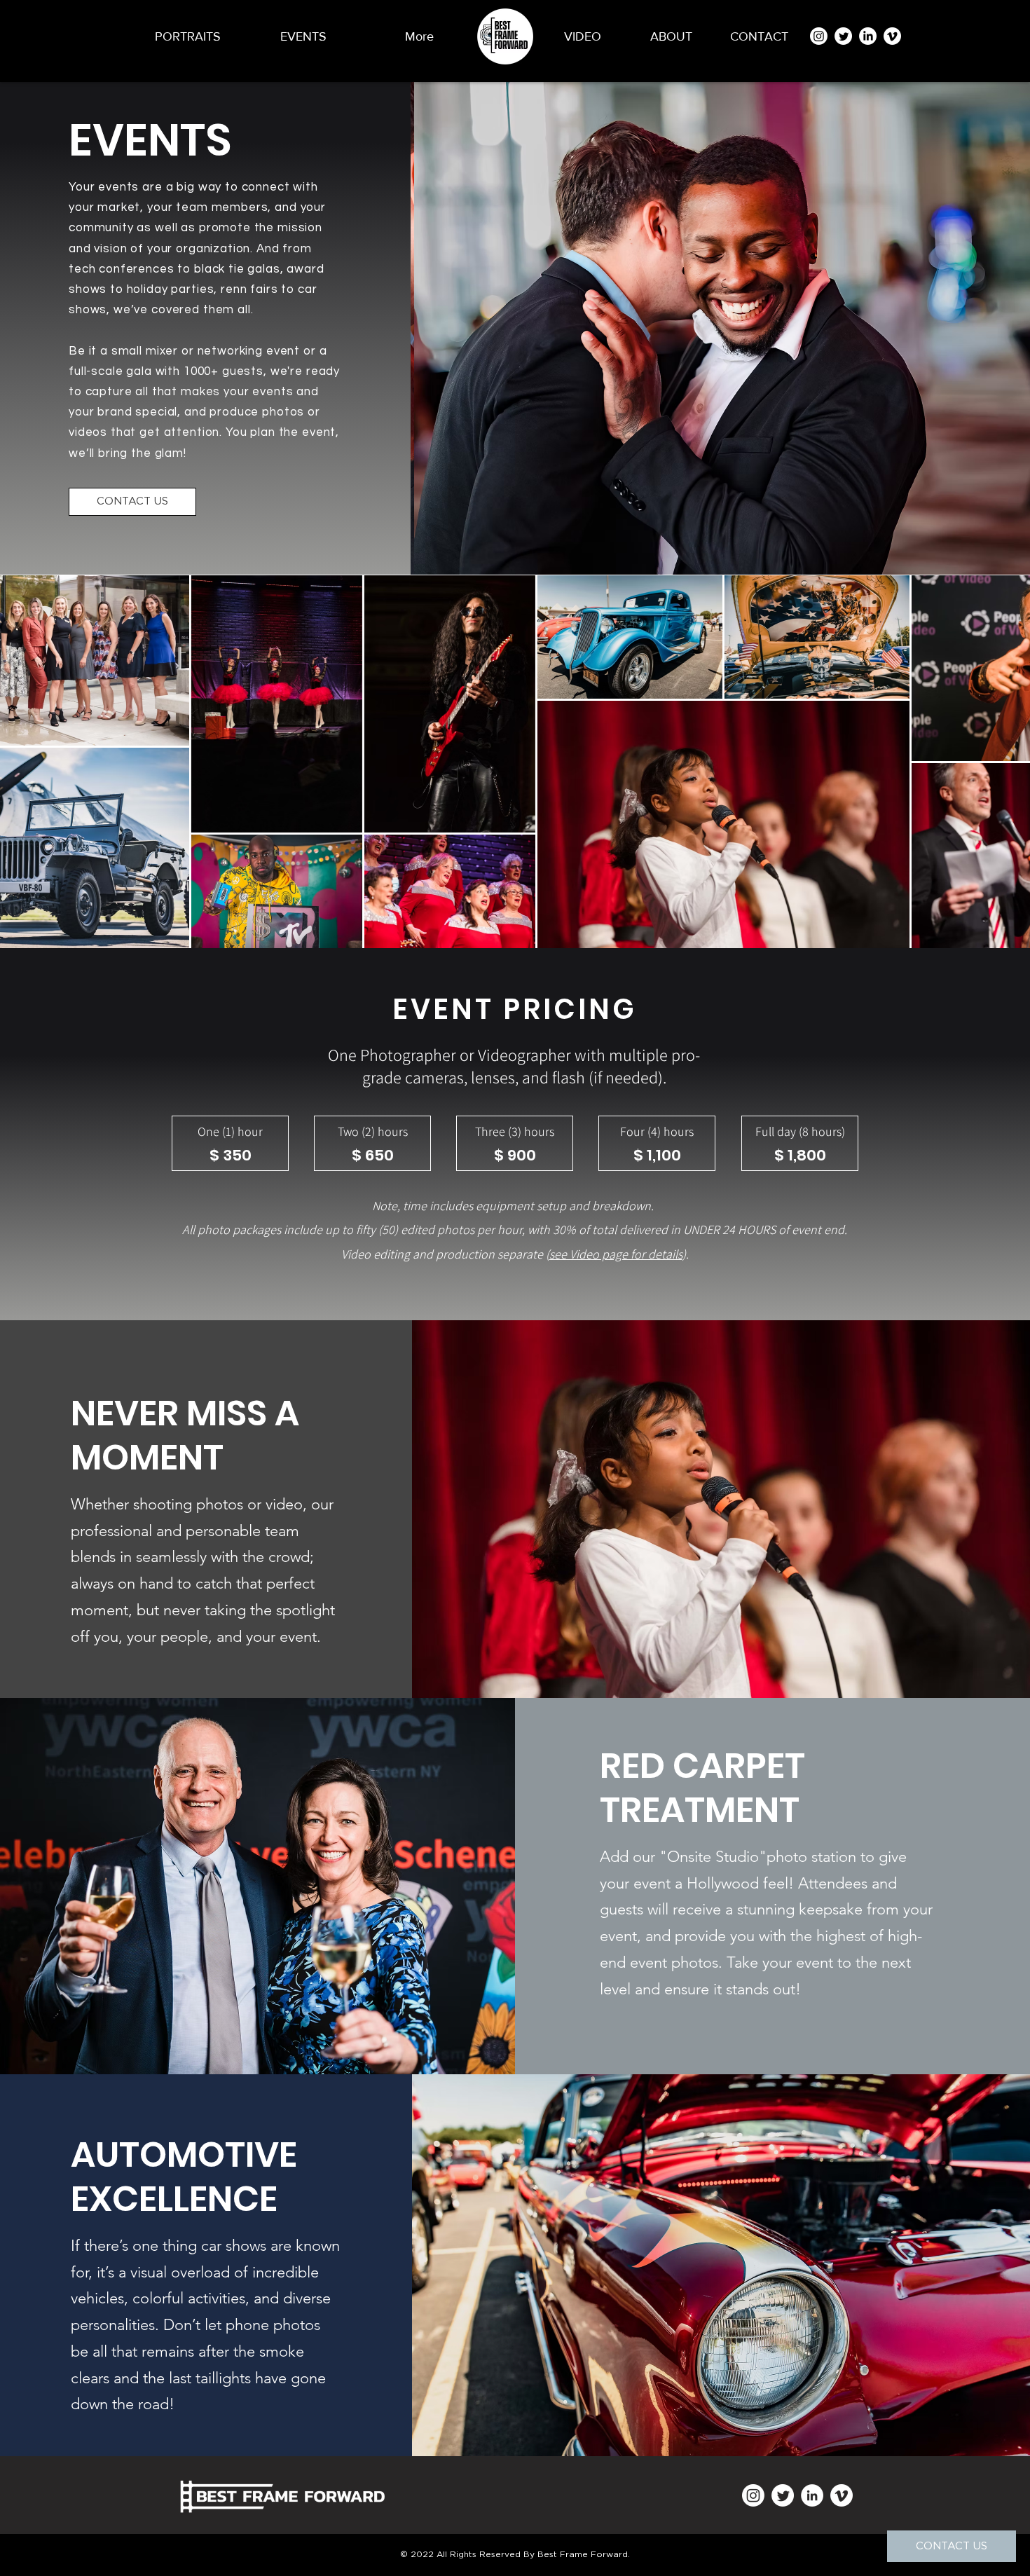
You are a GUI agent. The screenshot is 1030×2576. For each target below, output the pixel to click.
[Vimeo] (892, 36)
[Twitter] (843, 36)
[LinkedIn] (868, 36)
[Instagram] (819, 36)
